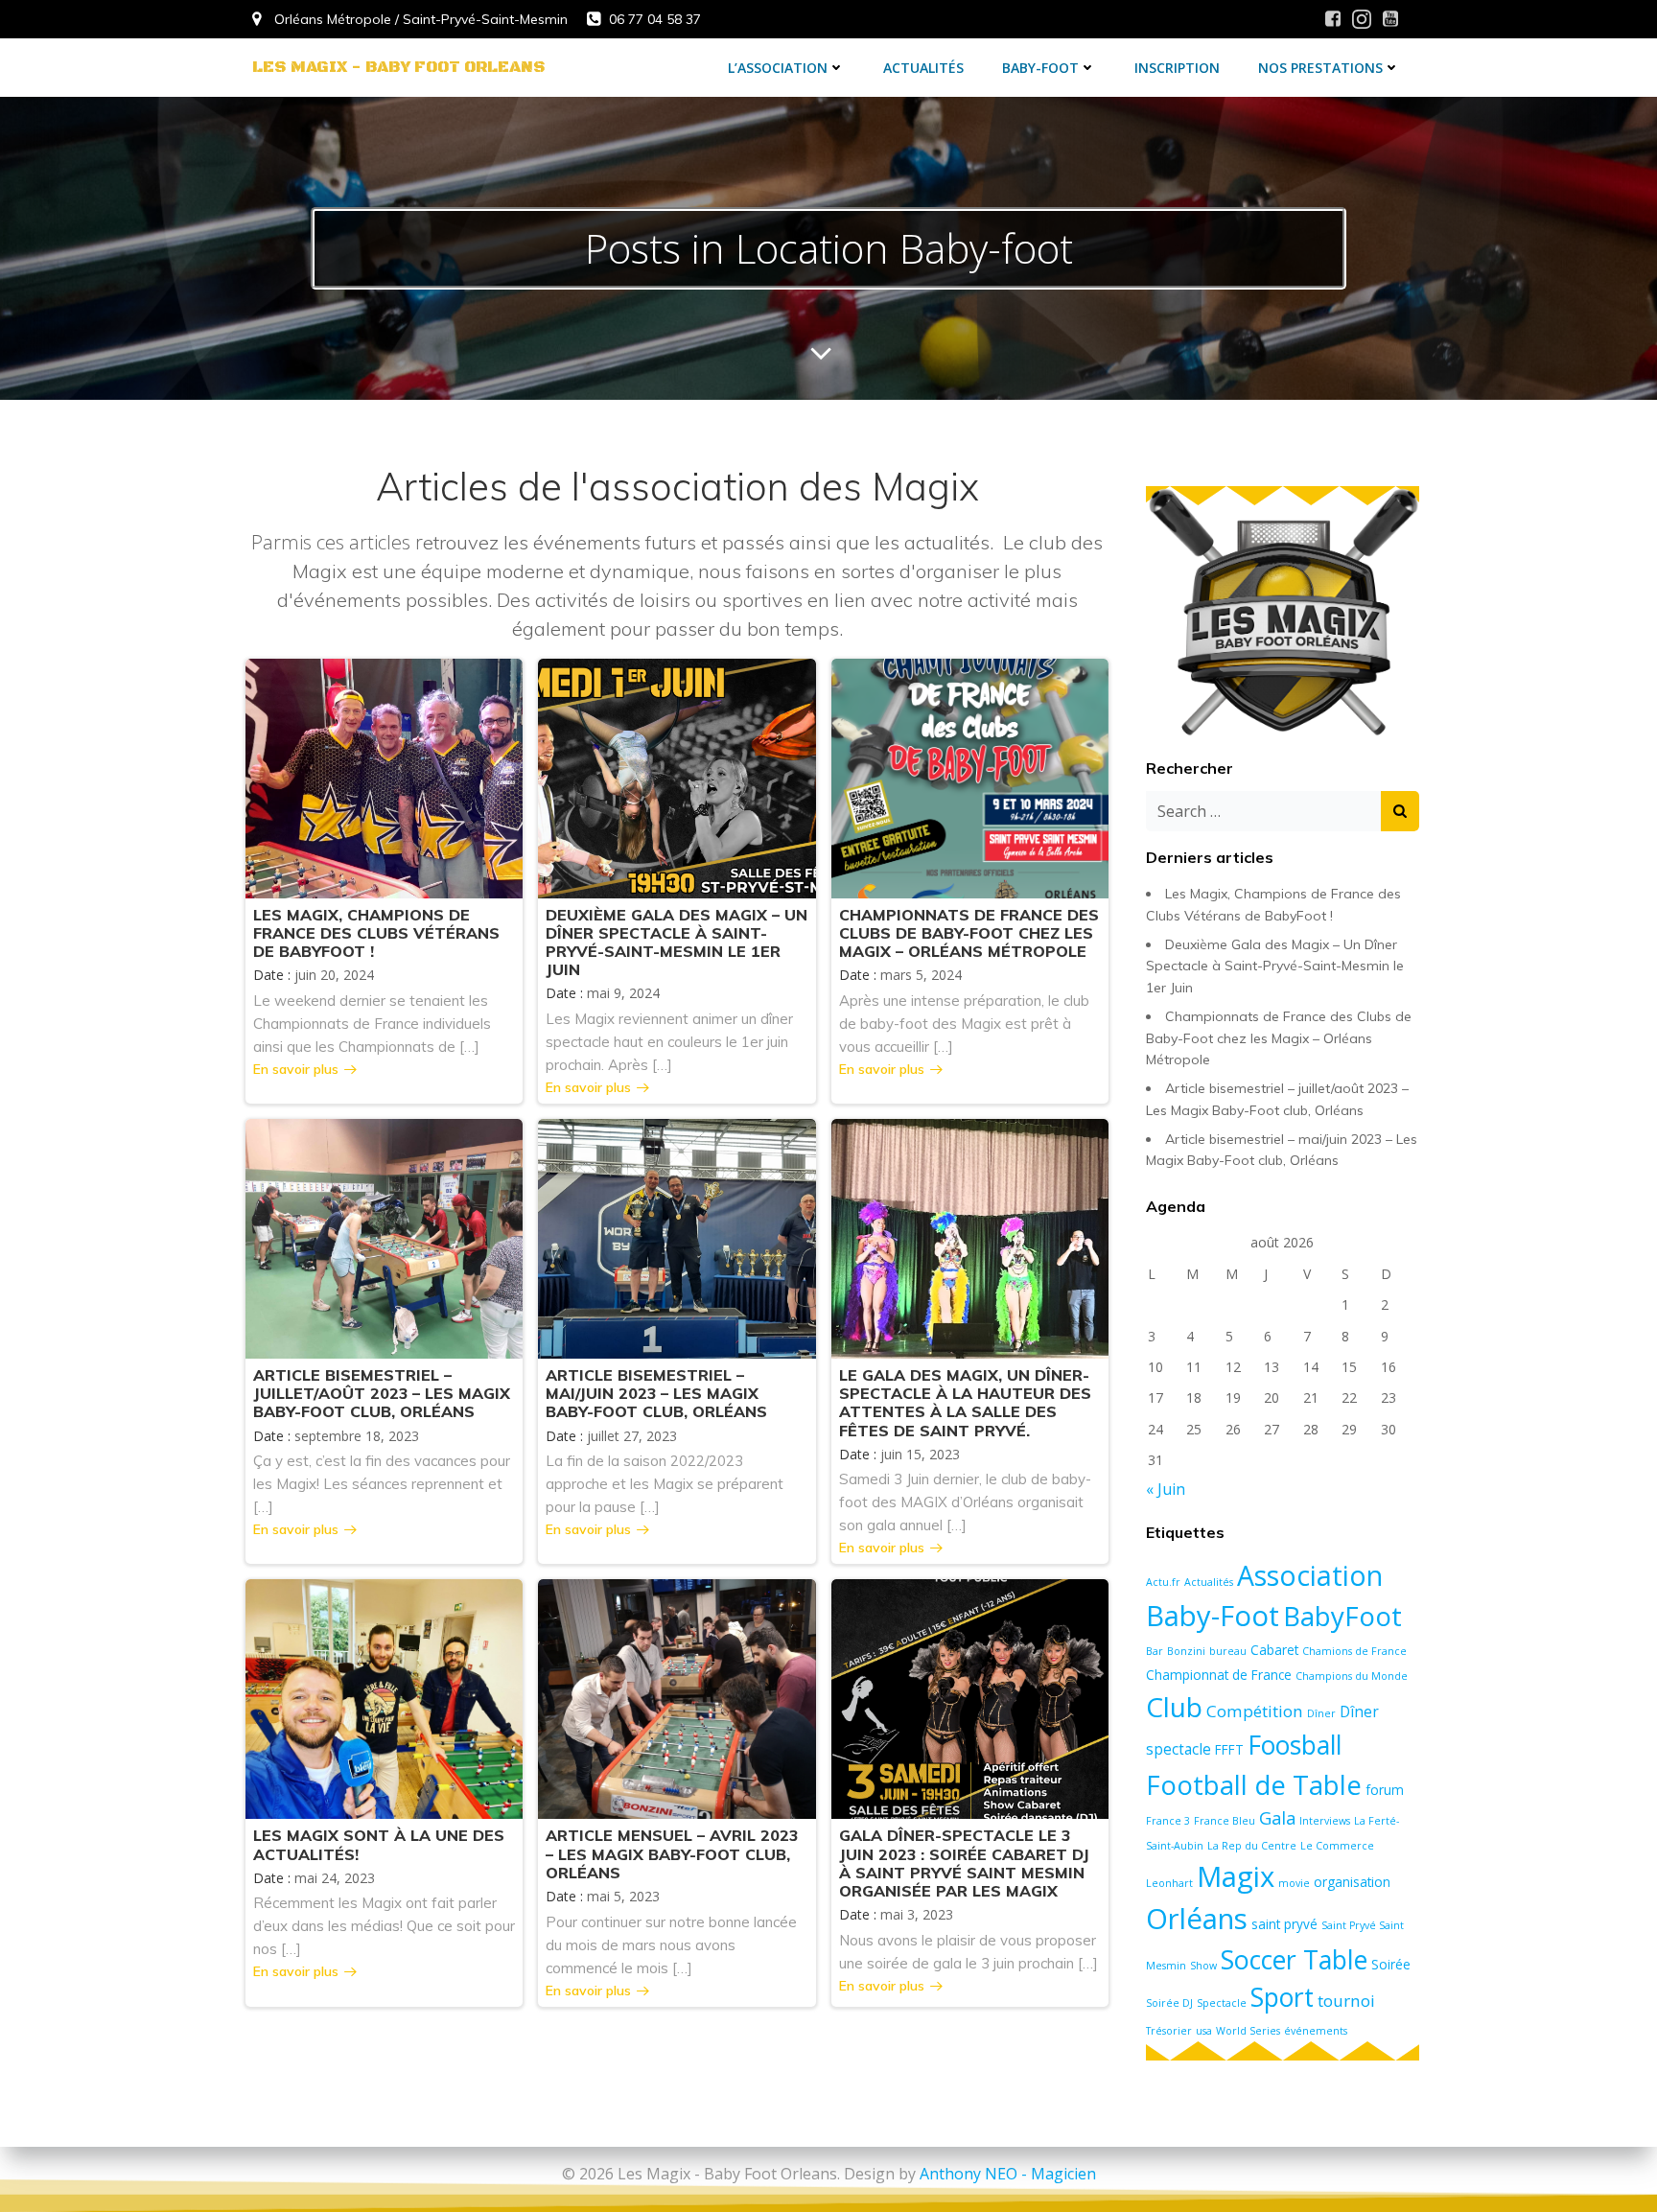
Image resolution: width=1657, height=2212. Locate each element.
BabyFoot (1342, 1616)
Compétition (1255, 1711)
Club (1174, 1707)
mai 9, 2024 (623, 993)
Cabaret (1274, 1650)
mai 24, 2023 (335, 1878)
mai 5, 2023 (623, 1896)
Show (1203, 1966)
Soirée (1391, 1965)
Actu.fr (1163, 1582)
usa (1204, 2031)
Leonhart (1169, 1883)
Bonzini (1186, 1651)
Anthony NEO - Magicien (1008, 2174)
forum (1385, 1790)
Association (1310, 1575)
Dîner (1321, 1713)
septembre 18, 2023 (357, 1436)
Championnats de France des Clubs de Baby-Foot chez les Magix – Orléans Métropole (1279, 1038)
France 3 (1168, 1821)
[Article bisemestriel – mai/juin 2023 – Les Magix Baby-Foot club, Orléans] (677, 1237)
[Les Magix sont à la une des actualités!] (384, 1698)
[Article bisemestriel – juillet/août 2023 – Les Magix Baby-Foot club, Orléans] (384, 1237)
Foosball (1295, 1745)
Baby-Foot (1040, 68)
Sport (1282, 1997)
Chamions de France (1354, 1651)
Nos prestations (1320, 68)
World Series (1248, 2031)
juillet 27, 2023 (632, 1436)
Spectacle (1222, 2003)
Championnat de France (1219, 1675)
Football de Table (1254, 1785)
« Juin (1166, 1489)
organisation (1352, 1882)
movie (1294, 1883)
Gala (1277, 1817)
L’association (778, 68)
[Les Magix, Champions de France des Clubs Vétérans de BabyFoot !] (384, 777)
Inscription (1177, 68)
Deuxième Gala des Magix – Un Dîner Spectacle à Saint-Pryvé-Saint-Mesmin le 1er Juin (1275, 966)
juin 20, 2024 (334, 975)
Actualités (923, 68)
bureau (1228, 1651)
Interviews (1325, 1821)
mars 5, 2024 (921, 975)
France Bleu (1225, 1821)
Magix (1236, 1876)
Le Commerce (1337, 1846)
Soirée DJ (1169, 2003)
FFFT (1229, 1750)
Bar (1155, 1651)
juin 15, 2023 (920, 1454)
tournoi (1346, 2001)
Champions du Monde (1352, 1676)
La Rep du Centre (1252, 1846)
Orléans (1197, 1919)
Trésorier (1169, 2031)
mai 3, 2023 (917, 1914)
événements (1316, 2031)
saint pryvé (1284, 1924)
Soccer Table (1294, 1959)
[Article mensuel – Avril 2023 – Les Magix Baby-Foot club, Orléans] (677, 1698)
